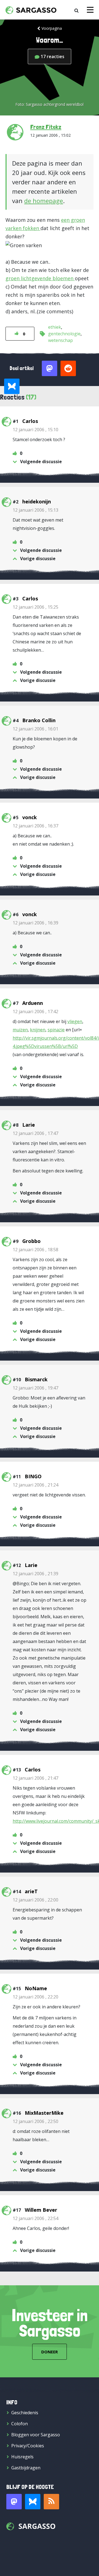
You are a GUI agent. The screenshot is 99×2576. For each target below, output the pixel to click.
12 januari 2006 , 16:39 (35, 923)
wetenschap (61, 340)
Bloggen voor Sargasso (36, 2435)
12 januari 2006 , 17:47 (35, 1133)
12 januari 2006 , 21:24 (35, 1485)
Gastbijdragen (26, 2468)
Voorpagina (52, 28)
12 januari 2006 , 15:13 (35, 510)
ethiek (55, 327)
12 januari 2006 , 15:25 (35, 607)
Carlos (30, 421)
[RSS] (51, 2502)
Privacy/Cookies (28, 2446)
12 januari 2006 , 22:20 (35, 1997)
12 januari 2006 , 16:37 (35, 826)
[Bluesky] (33, 2502)
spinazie (56, 1030)
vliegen (75, 1021)
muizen (20, 1030)
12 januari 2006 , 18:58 (35, 1250)
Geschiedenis (25, 2413)
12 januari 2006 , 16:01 (35, 729)
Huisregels (22, 2457)
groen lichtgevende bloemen (40, 278)
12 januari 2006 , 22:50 (35, 2121)
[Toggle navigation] (90, 10)
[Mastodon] (14, 2502)
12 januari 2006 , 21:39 (35, 1574)
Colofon (20, 2424)
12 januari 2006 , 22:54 (35, 2218)
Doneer (50, 2352)
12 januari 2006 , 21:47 (35, 1778)
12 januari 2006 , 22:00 (35, 1900)
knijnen (38, 1030)
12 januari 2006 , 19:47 (35, 1388)
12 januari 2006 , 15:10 (35, 430)
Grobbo (31, 1241)
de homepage (44, 201)
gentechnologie (64, 334)
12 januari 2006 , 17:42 (35, 1011)
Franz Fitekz (46, 127)
